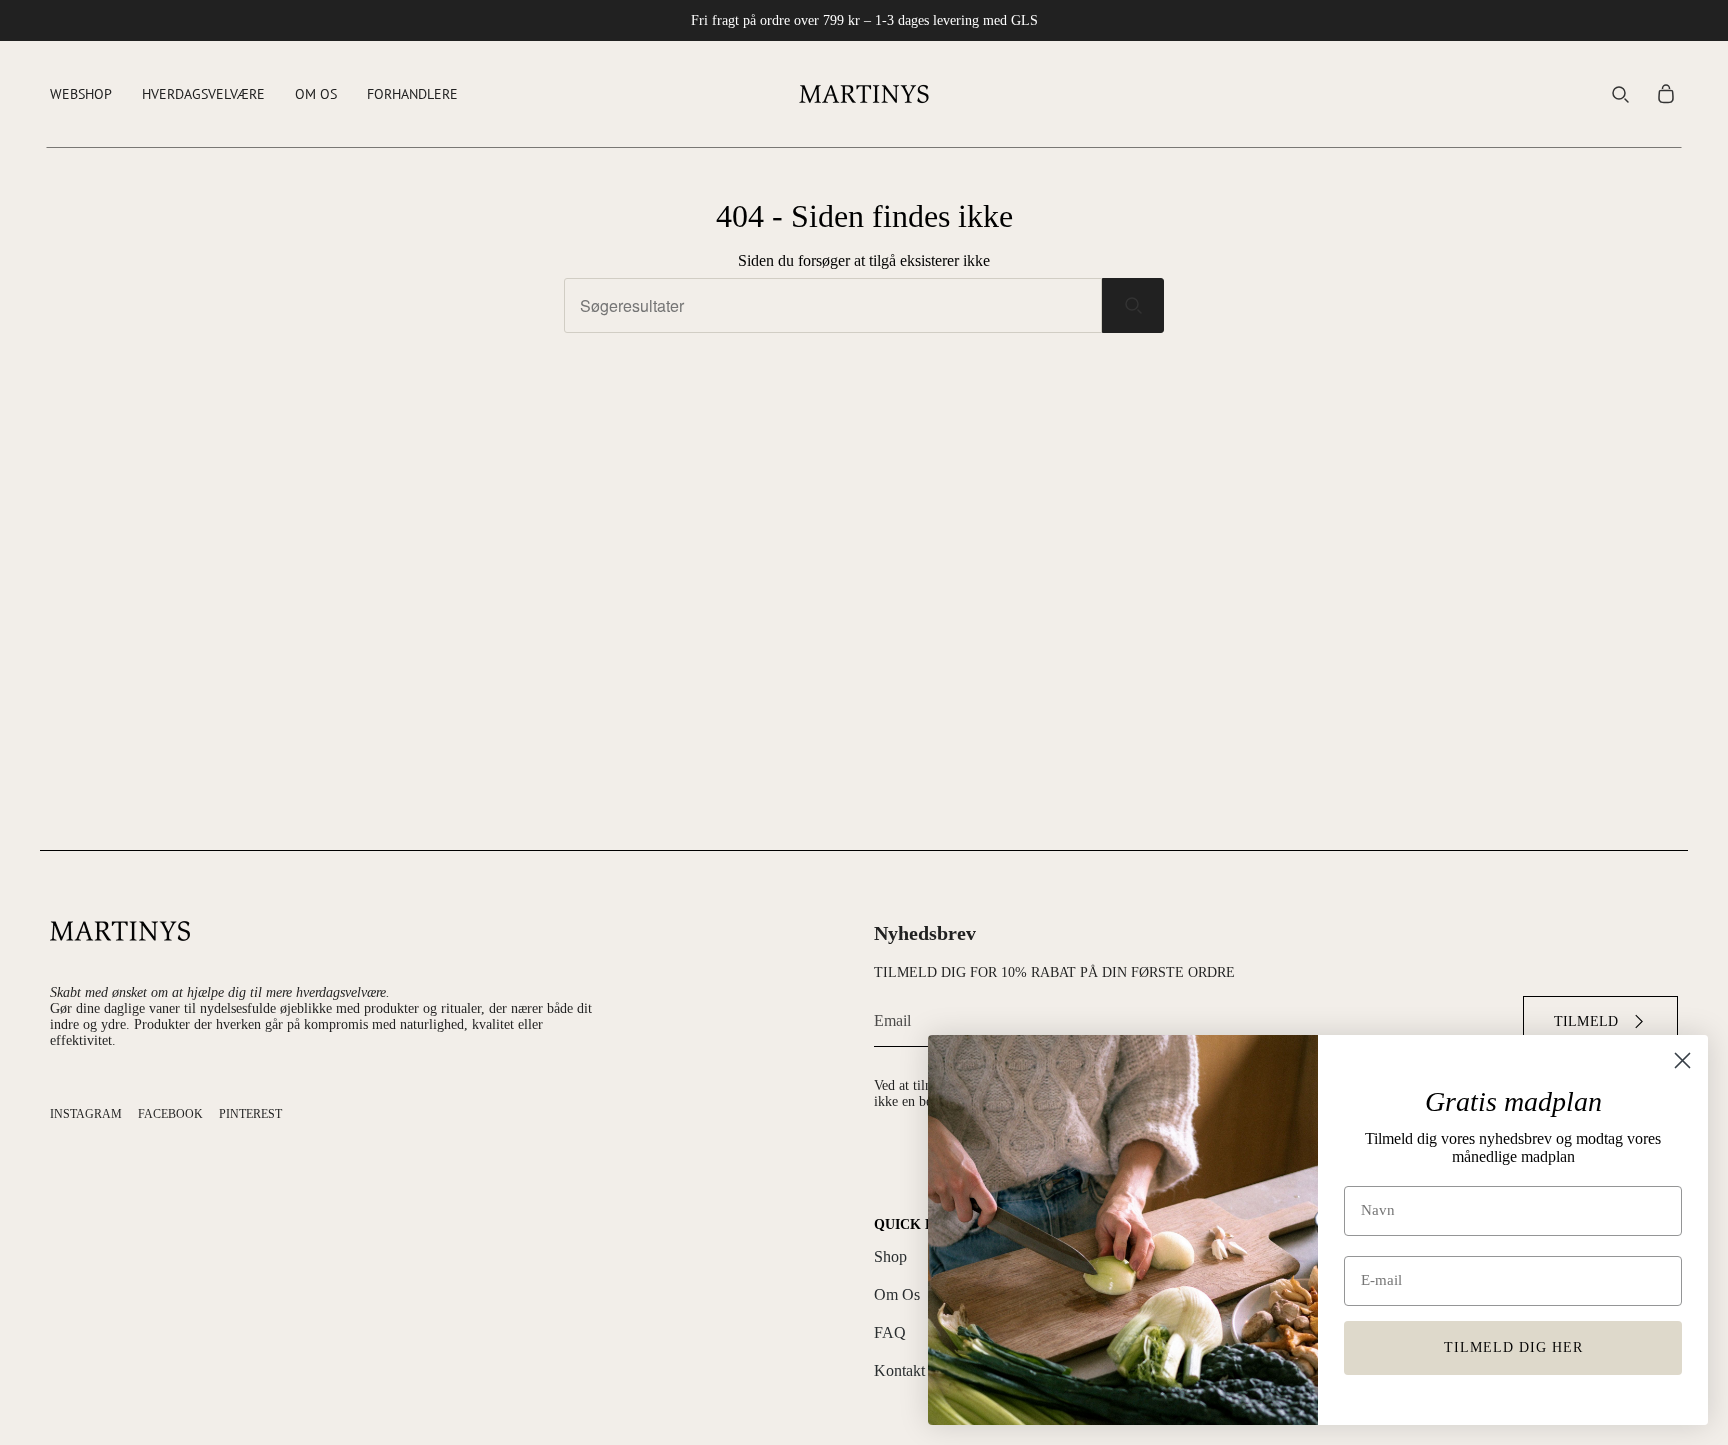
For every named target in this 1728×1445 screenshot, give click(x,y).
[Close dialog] (1682, 1060)
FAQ (890, 1332)
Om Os (897, 1294)
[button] (81, 94)
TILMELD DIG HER (1513, 1347)
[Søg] (1133, 305)
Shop (890, 1256)
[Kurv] (1666, 94)
